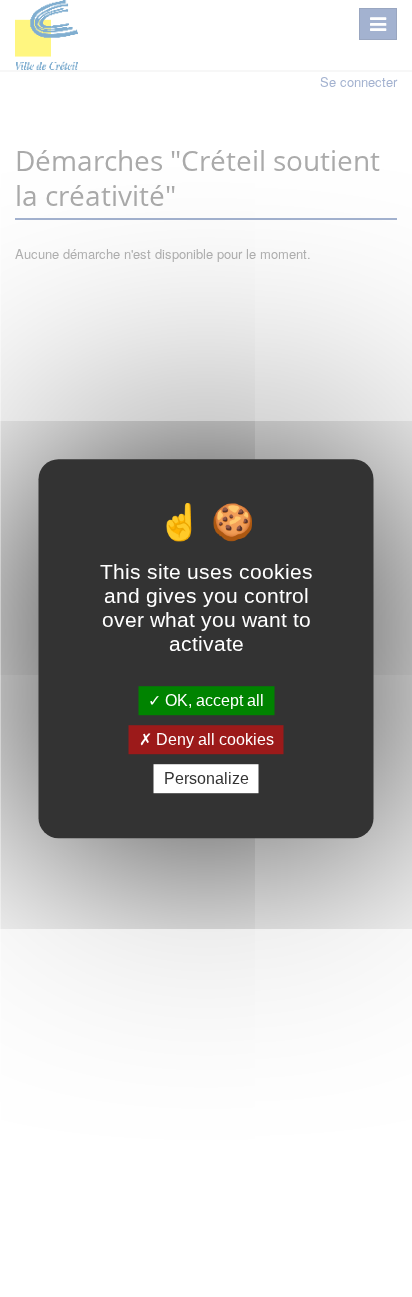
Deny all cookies (213, 739)
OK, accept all (212, 700)
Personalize (206, 778)
